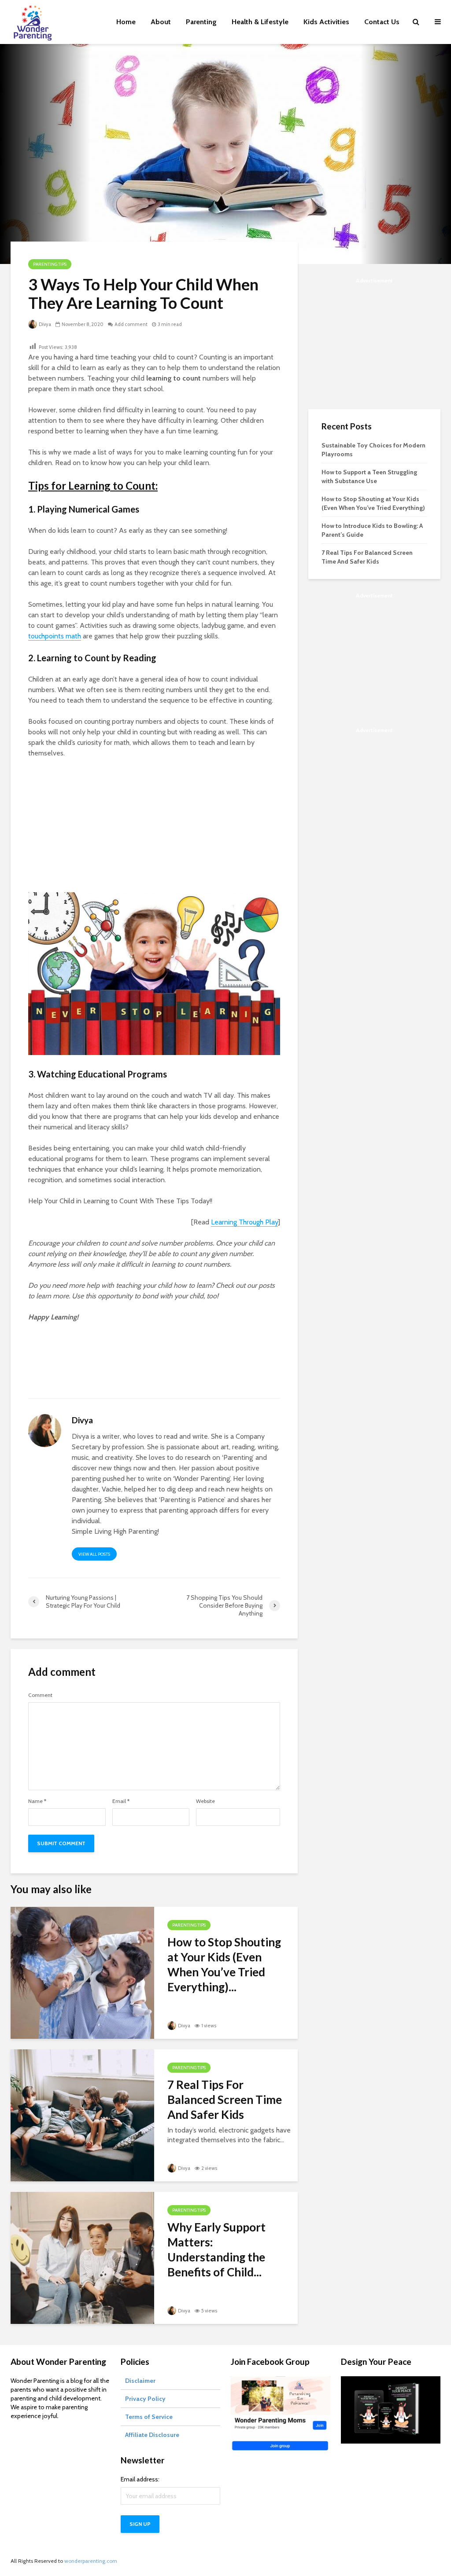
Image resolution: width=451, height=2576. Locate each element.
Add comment (131, 324)
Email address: (140, 2479)
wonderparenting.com (91, 2561)
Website (205, 1801)
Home (126, 22)
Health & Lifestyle (260, 22)
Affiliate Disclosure (152, 2435)
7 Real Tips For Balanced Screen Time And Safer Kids (225, 2100)
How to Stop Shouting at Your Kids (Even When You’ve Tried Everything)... (224, 1964)
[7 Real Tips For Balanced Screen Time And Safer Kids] (82, 2115)
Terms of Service (149, 2417)
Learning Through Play (244, 1222)
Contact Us (382, 22)
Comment (40, 1695)
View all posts (94, 1554)
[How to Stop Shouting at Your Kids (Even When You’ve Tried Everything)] (82, 1972)
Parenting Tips (50, 264)
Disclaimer (140, 2381)
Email (121, 1801)
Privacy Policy (145, 2399)
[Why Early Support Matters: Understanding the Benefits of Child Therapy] (82, 2257)
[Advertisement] (154, 831)
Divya (44, 324)
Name (37, 1801)
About (161, 22)
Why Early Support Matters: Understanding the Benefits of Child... (216, 2250)
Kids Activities (326, 22)
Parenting (201, 22)
